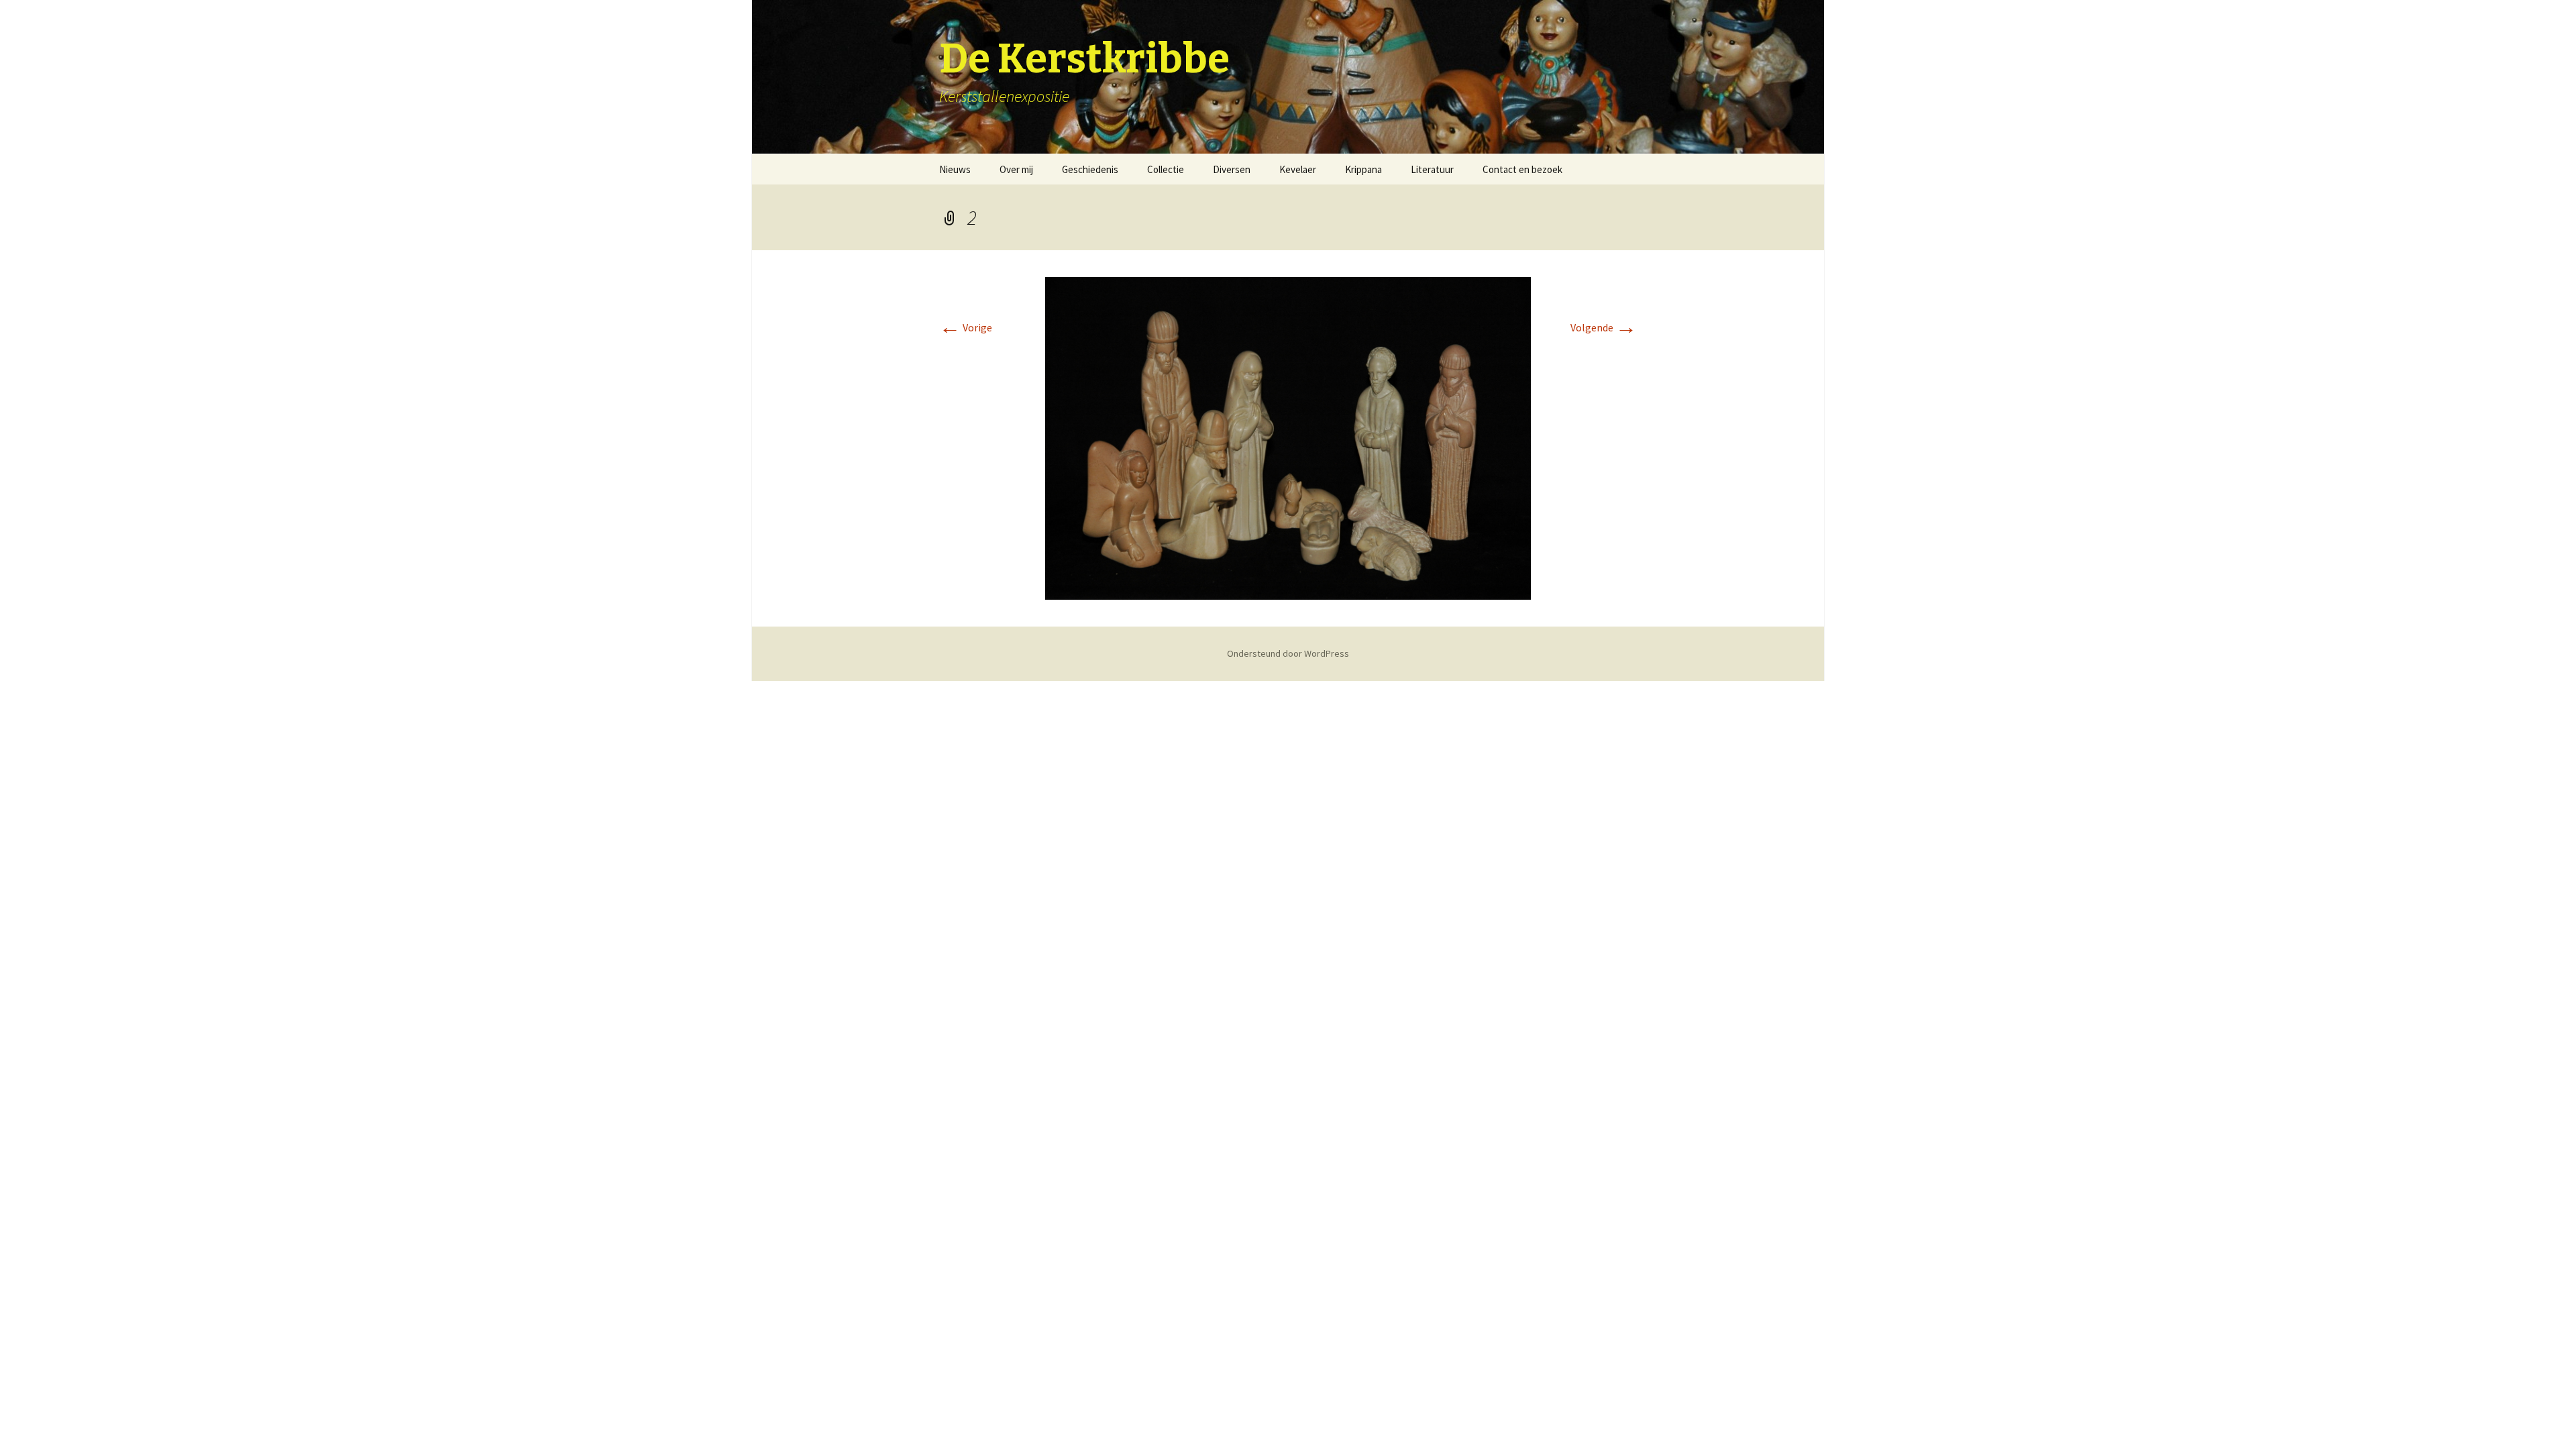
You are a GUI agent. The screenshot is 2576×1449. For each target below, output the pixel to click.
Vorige (966, 327)
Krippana (1363, 169)
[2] (1288, 437)
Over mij (1016, 169)
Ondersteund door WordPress (1288, 653)
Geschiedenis (1090, 169)
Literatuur (1432, 169)
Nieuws (955, 169)
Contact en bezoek (1522, 169)
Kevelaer (1298, 169)
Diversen (1232, 169)
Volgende (1604, 327)
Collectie (1166, 169)
